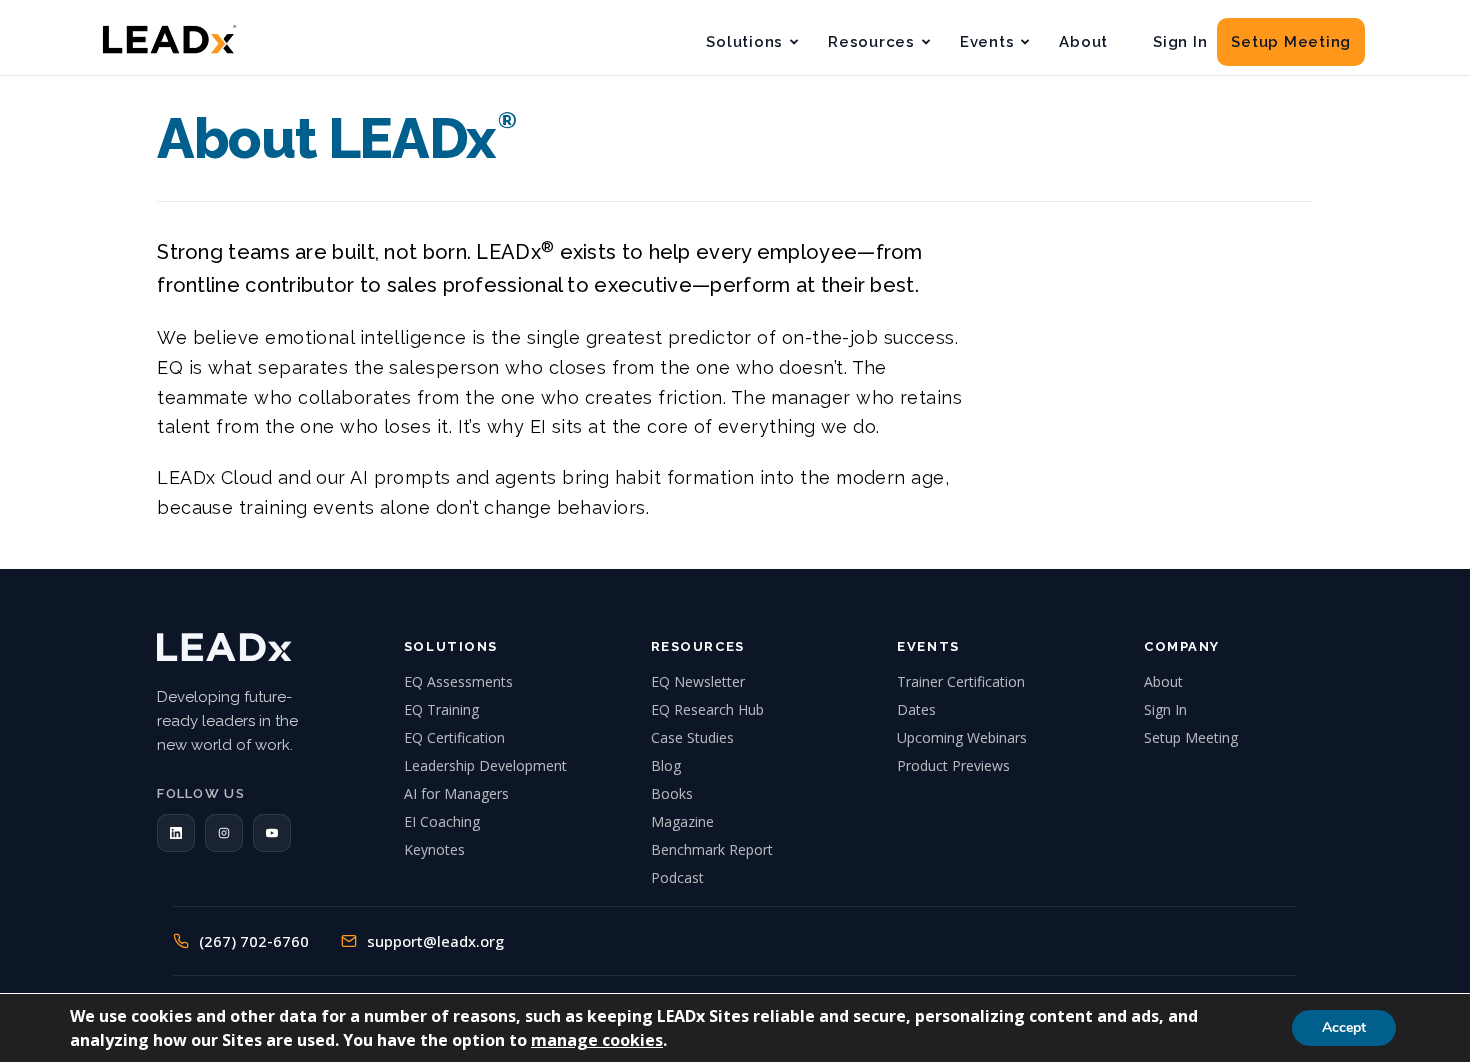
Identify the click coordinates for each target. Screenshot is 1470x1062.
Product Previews (953, 765)
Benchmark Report (712, 849)
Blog (666, 765)
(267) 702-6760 (254, 941)
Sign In (1180, 42)
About (1083, 42)
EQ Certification (454, 737)
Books (672, 793)
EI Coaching (442, 821)
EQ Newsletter (698, 681)
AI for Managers (456, 793)
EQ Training (441, 709)
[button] (176, 833)
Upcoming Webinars (962, 737)
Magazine (682, 821)
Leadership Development (485, 765)
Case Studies (692, 737)
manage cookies (597, 1040)
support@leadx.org (435, 941)
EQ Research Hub (707, 709)
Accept (1344, 1027)
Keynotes (434, 849)
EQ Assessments (458, 681)
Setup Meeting (1291, 42)
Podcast (677, 877)
